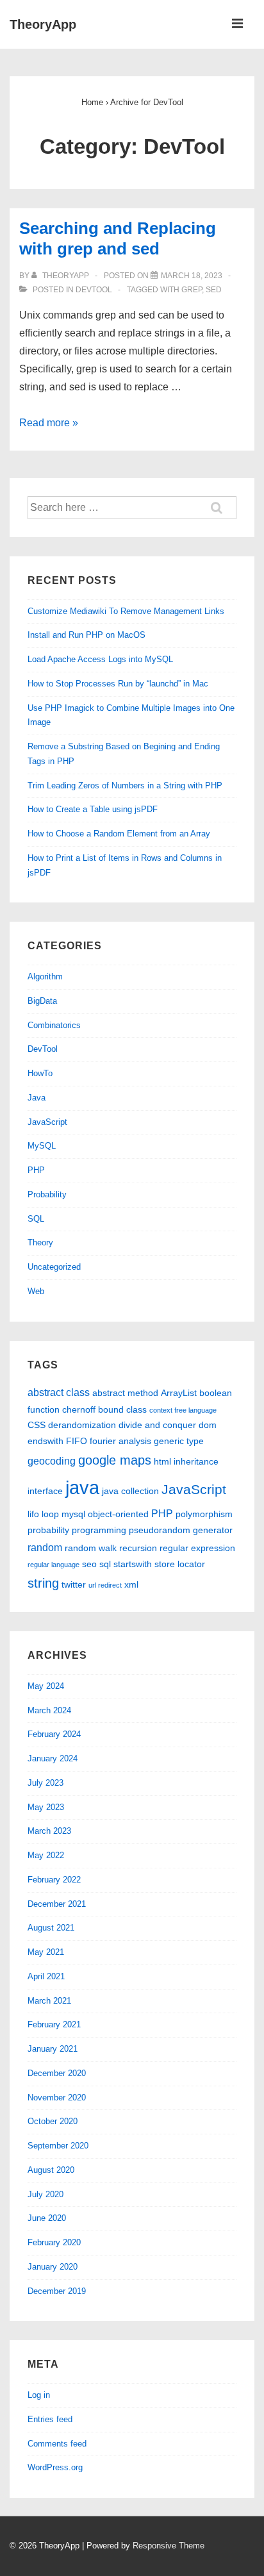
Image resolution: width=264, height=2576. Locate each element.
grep (192, 290)
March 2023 (49, 1831)
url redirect (105, 1585)
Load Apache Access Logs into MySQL (100, 659)
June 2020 (47, 2218)
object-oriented (118, 1514)
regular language (54, 1565)
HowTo (40, 1073)
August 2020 (51, 2170)
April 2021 (46, 1976)
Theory (40, 1242)
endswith (45, 1441)
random (45, 1547)
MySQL (42, 1146)
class (136, 1409)
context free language (183, 1410)
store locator (180, 1564)
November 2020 (57, 2098)
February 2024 (54, 1734)
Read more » (49, 423)
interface (45, 1491)
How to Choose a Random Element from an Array (119, 834)
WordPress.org (55, 2467)
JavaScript (47, 1122)
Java (37, 1098)
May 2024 (46, 1686)
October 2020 (53, 2121)
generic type (179, 1441)
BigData (42, 1001)
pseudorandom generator (181, 1530)
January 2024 (53, 1758)
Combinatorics (54, 1025)
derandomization (82, 1425)
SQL (36, 1219)
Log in (39, 2395)
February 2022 (54, 1880)
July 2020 (45, 2194)
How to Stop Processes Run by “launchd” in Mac (118, 684)
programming (99, 1530)
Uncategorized (54, 1267)
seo (89, 1564)
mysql (73, 1514)
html (162, 1461)
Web (36, 1291)
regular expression (197, 1548)
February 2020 (54, 2242)
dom (208, 1425)
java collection (130, 1491)
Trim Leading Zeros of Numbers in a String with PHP (125, 785)
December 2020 (57, 2073)
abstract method (125, 1393)
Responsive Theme (169, 2546)
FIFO (77, 1441)
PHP (36, 1170)
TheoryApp (43, 24)
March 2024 (49, 1710)
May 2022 (46, 1855)
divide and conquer (157, 1425)
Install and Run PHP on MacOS (87, 635)
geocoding (52, 1461)
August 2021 (51, 1928)
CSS (37, 1425)
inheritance (196, 1461)
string (43, 1583)
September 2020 (58, 2146)
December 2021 (57, 1904)
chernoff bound (93, 1409)
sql (105, 1564)
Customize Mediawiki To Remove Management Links (126, 611)
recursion (138, 1548)
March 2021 (49, 2001)
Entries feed (50, 2419)
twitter (74, 1584)
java (82, 1487)
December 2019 (57, 2291)
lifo (33, 1514)
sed (214, 290)
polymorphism (204, 1514)
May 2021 (46, 1952)
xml (131, 1584)
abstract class (59, 1392)
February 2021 (54, 2024)
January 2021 (53, 2049)
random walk (91, 1548)
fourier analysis (120, 1441)
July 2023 (45, 1783)
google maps (115, 1460)
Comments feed (57, 2444)
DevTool (94, 290)
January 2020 (53, 2267)
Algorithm (45, 976)
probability (48, 1530)
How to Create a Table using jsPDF (93, 809)
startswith (133, 1564)
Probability (47, 1194)
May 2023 (46, 1807)
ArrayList (179, 1393)
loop (50, 1514)
